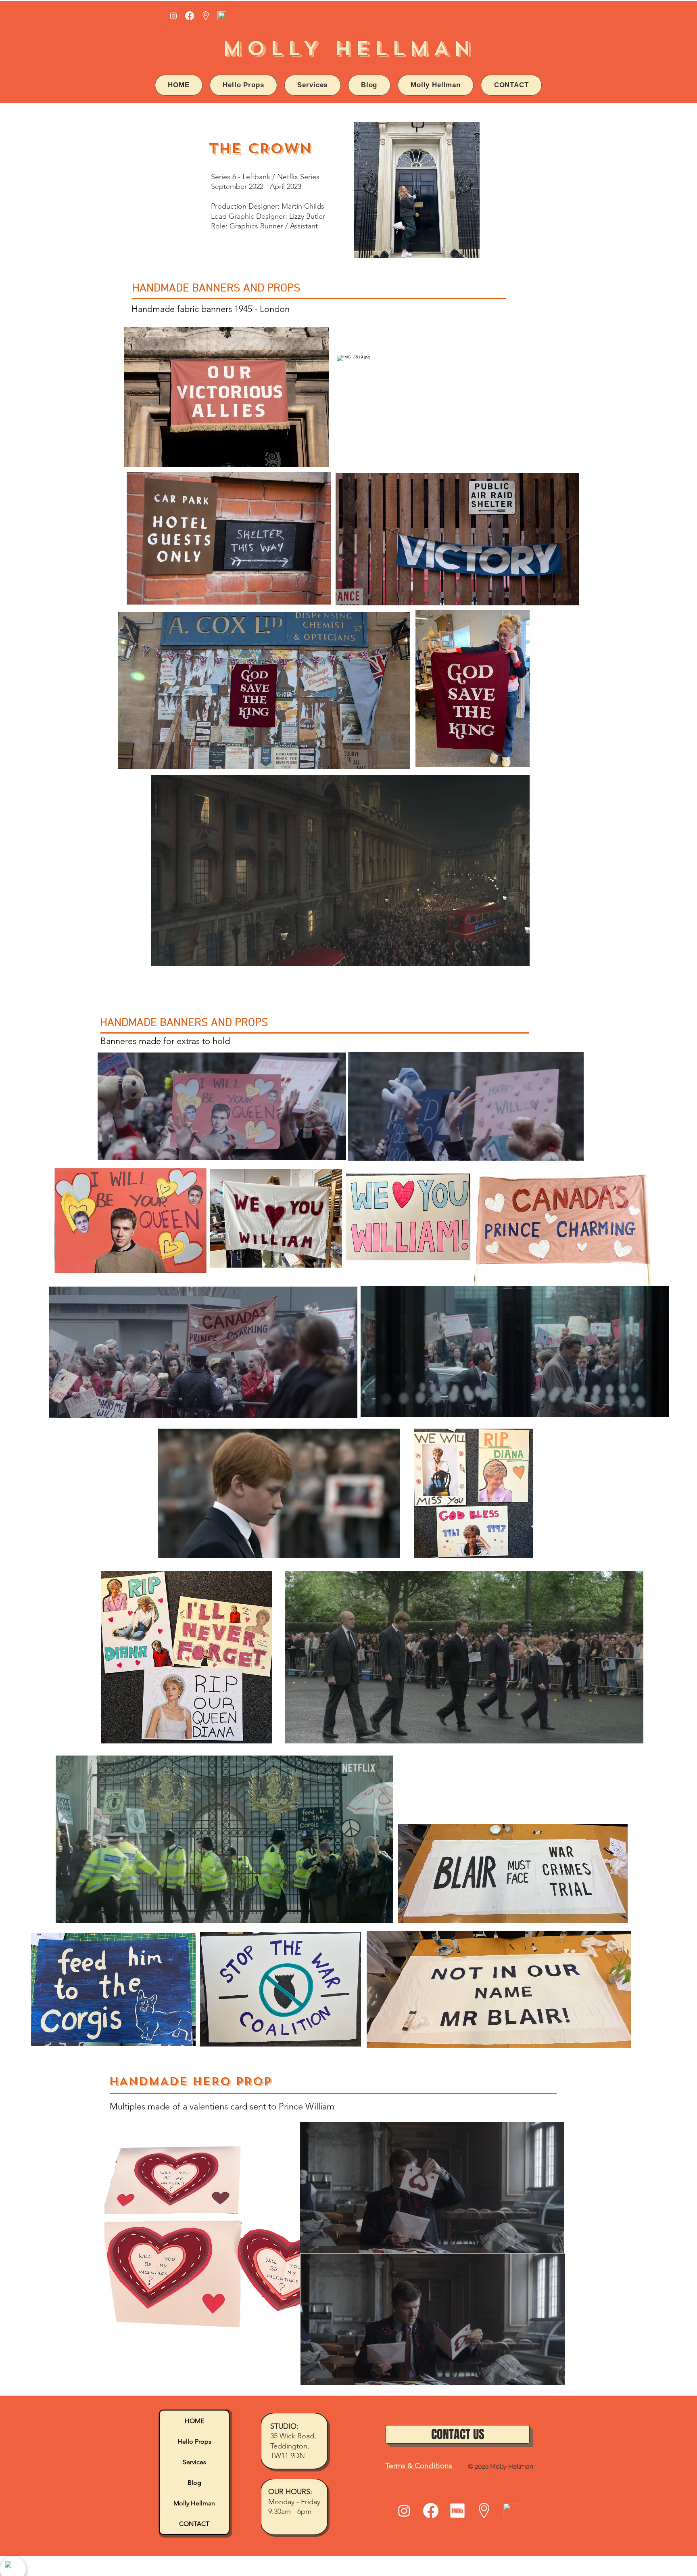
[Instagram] (173, 16)
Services (194, 2462)
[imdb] (457, 2511)
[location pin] (206, 16)
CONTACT (194, 2524)
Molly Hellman (194, 2503)
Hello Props (194, 2441)
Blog (194, 2483)
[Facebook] (190, 16)
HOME (194, 2421)
